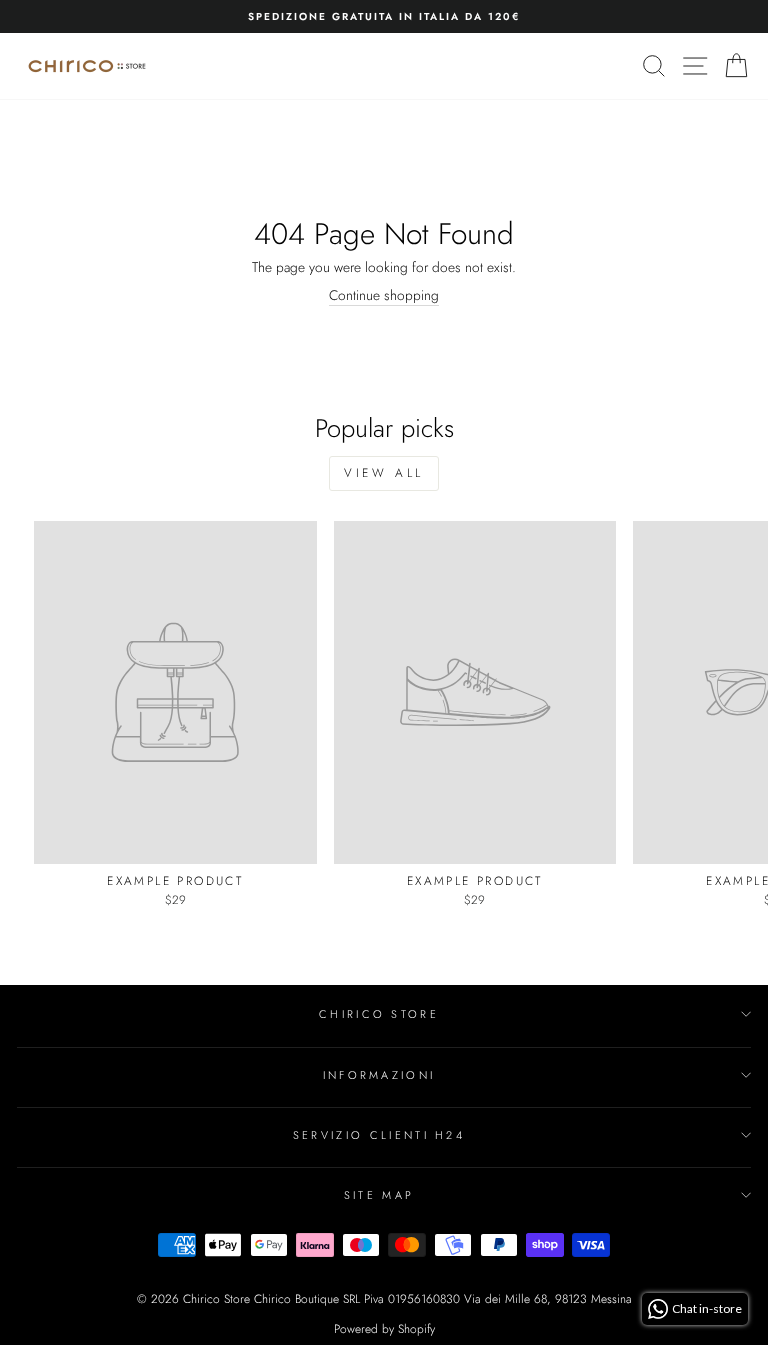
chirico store (379, 1014)
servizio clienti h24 (379, 1135)
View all (384, 473)
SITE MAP (379, 1195)
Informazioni (379, 1075)
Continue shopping (384, 296)
